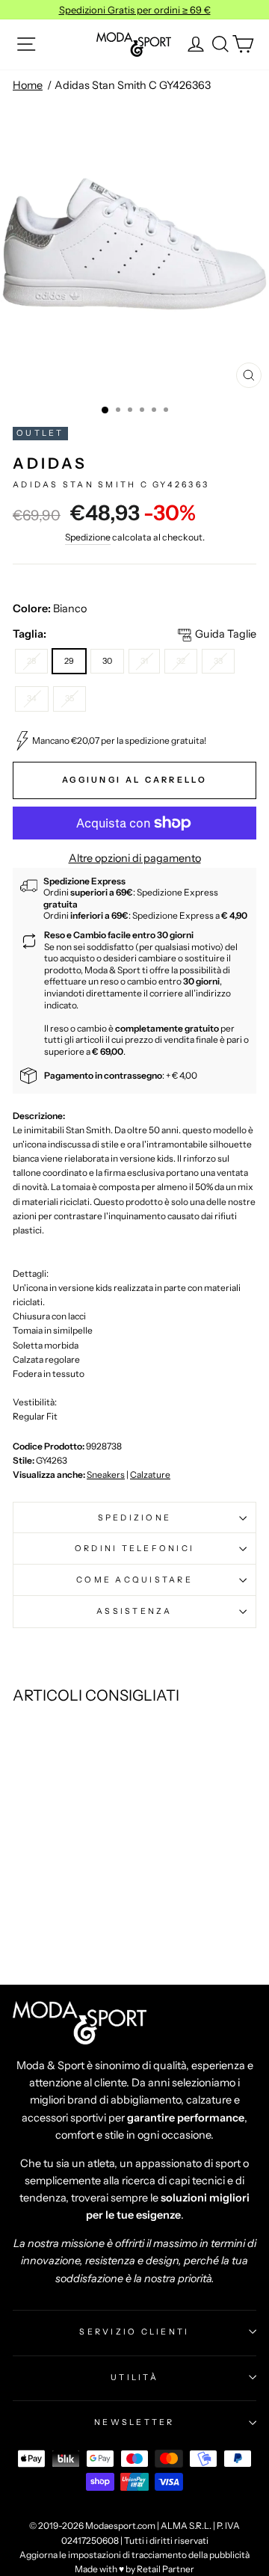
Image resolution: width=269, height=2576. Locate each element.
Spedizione (88, 537)
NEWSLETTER (134, 2422)
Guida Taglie (226, 634)
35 (69, 698)
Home (28, 85)
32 (181, 661)
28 (31, 661)
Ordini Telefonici (134, 1548)
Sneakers (106, 1475)
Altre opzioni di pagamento (135, 858)
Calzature (150, 1475)
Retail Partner (166, 2569)
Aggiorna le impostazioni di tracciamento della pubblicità (134, 2555)
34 (32, 698)
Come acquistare (134, 1580)
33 (218, 661)
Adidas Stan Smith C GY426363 (133, 85)
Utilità (134, 2377)
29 (69, 661)
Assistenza (134, 1611)
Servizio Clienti (134, 2332)
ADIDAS (50, 463)
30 (107, 661)
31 (144, 661)
